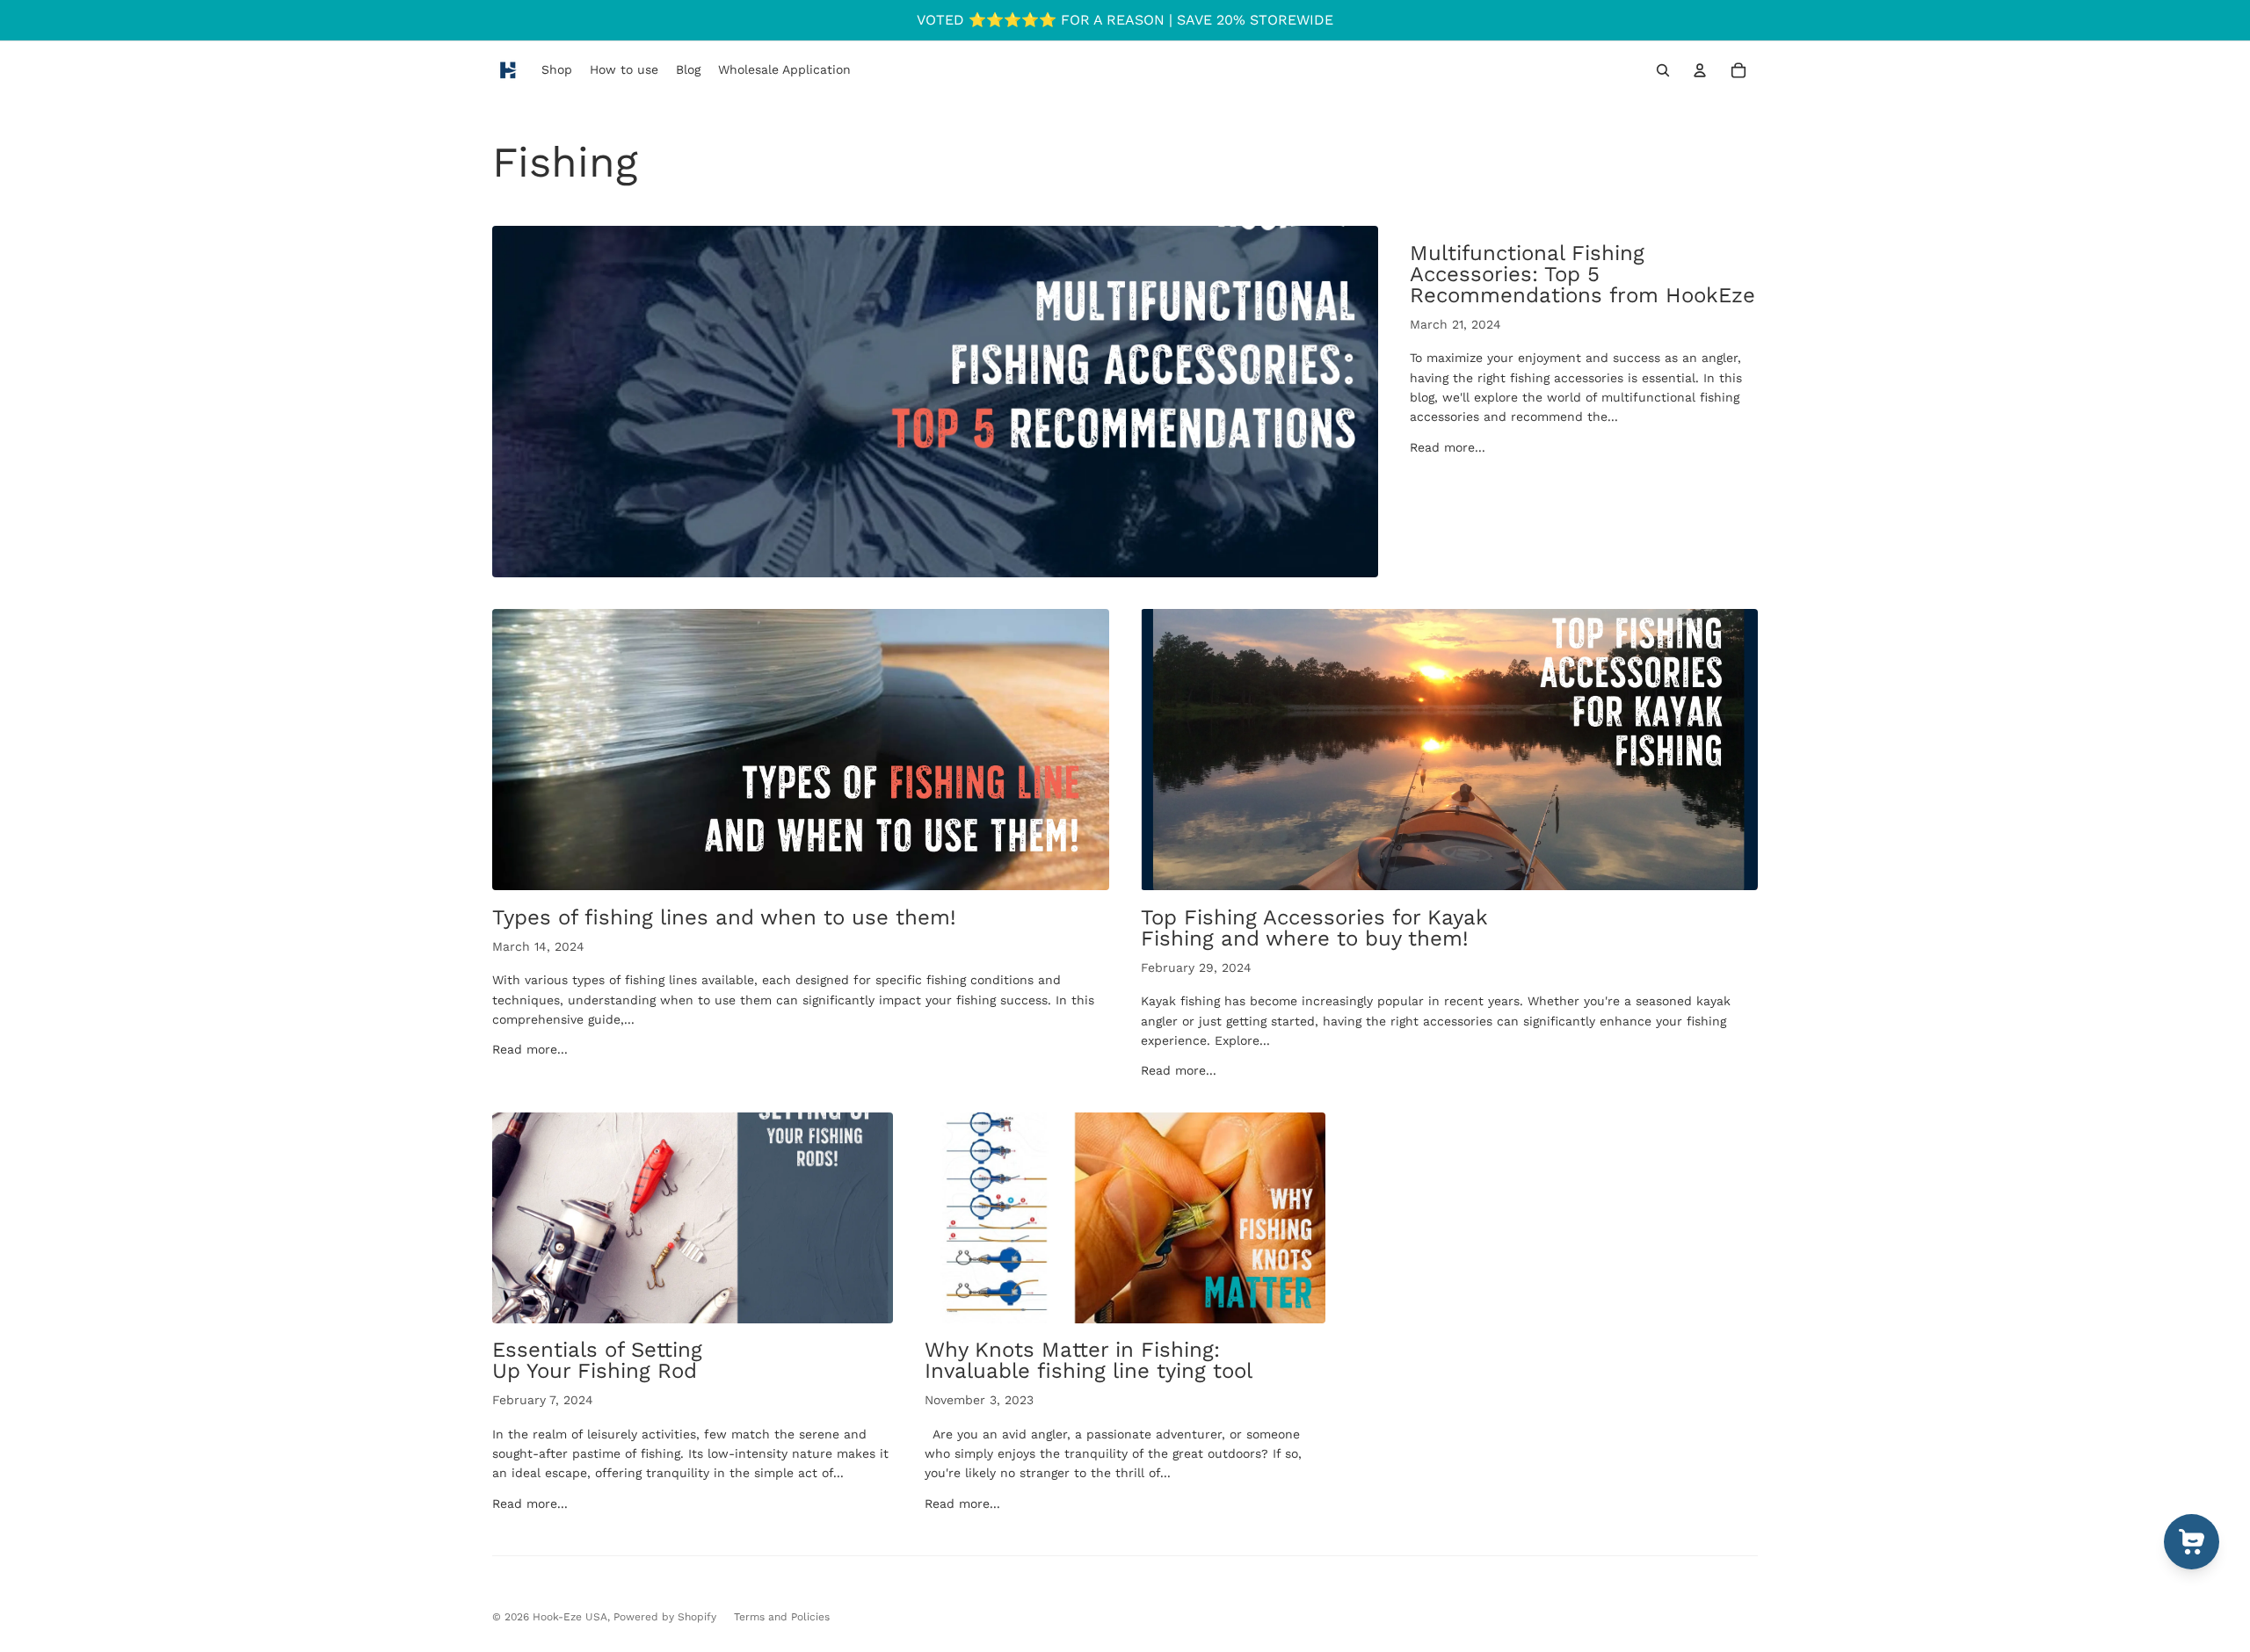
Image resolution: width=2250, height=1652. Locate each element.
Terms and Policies (782, 1617)
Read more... (1448, 447)
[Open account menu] (1700, 70)
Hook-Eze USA (570, 1617)
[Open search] (1663, 70)
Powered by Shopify (665, 1617)
